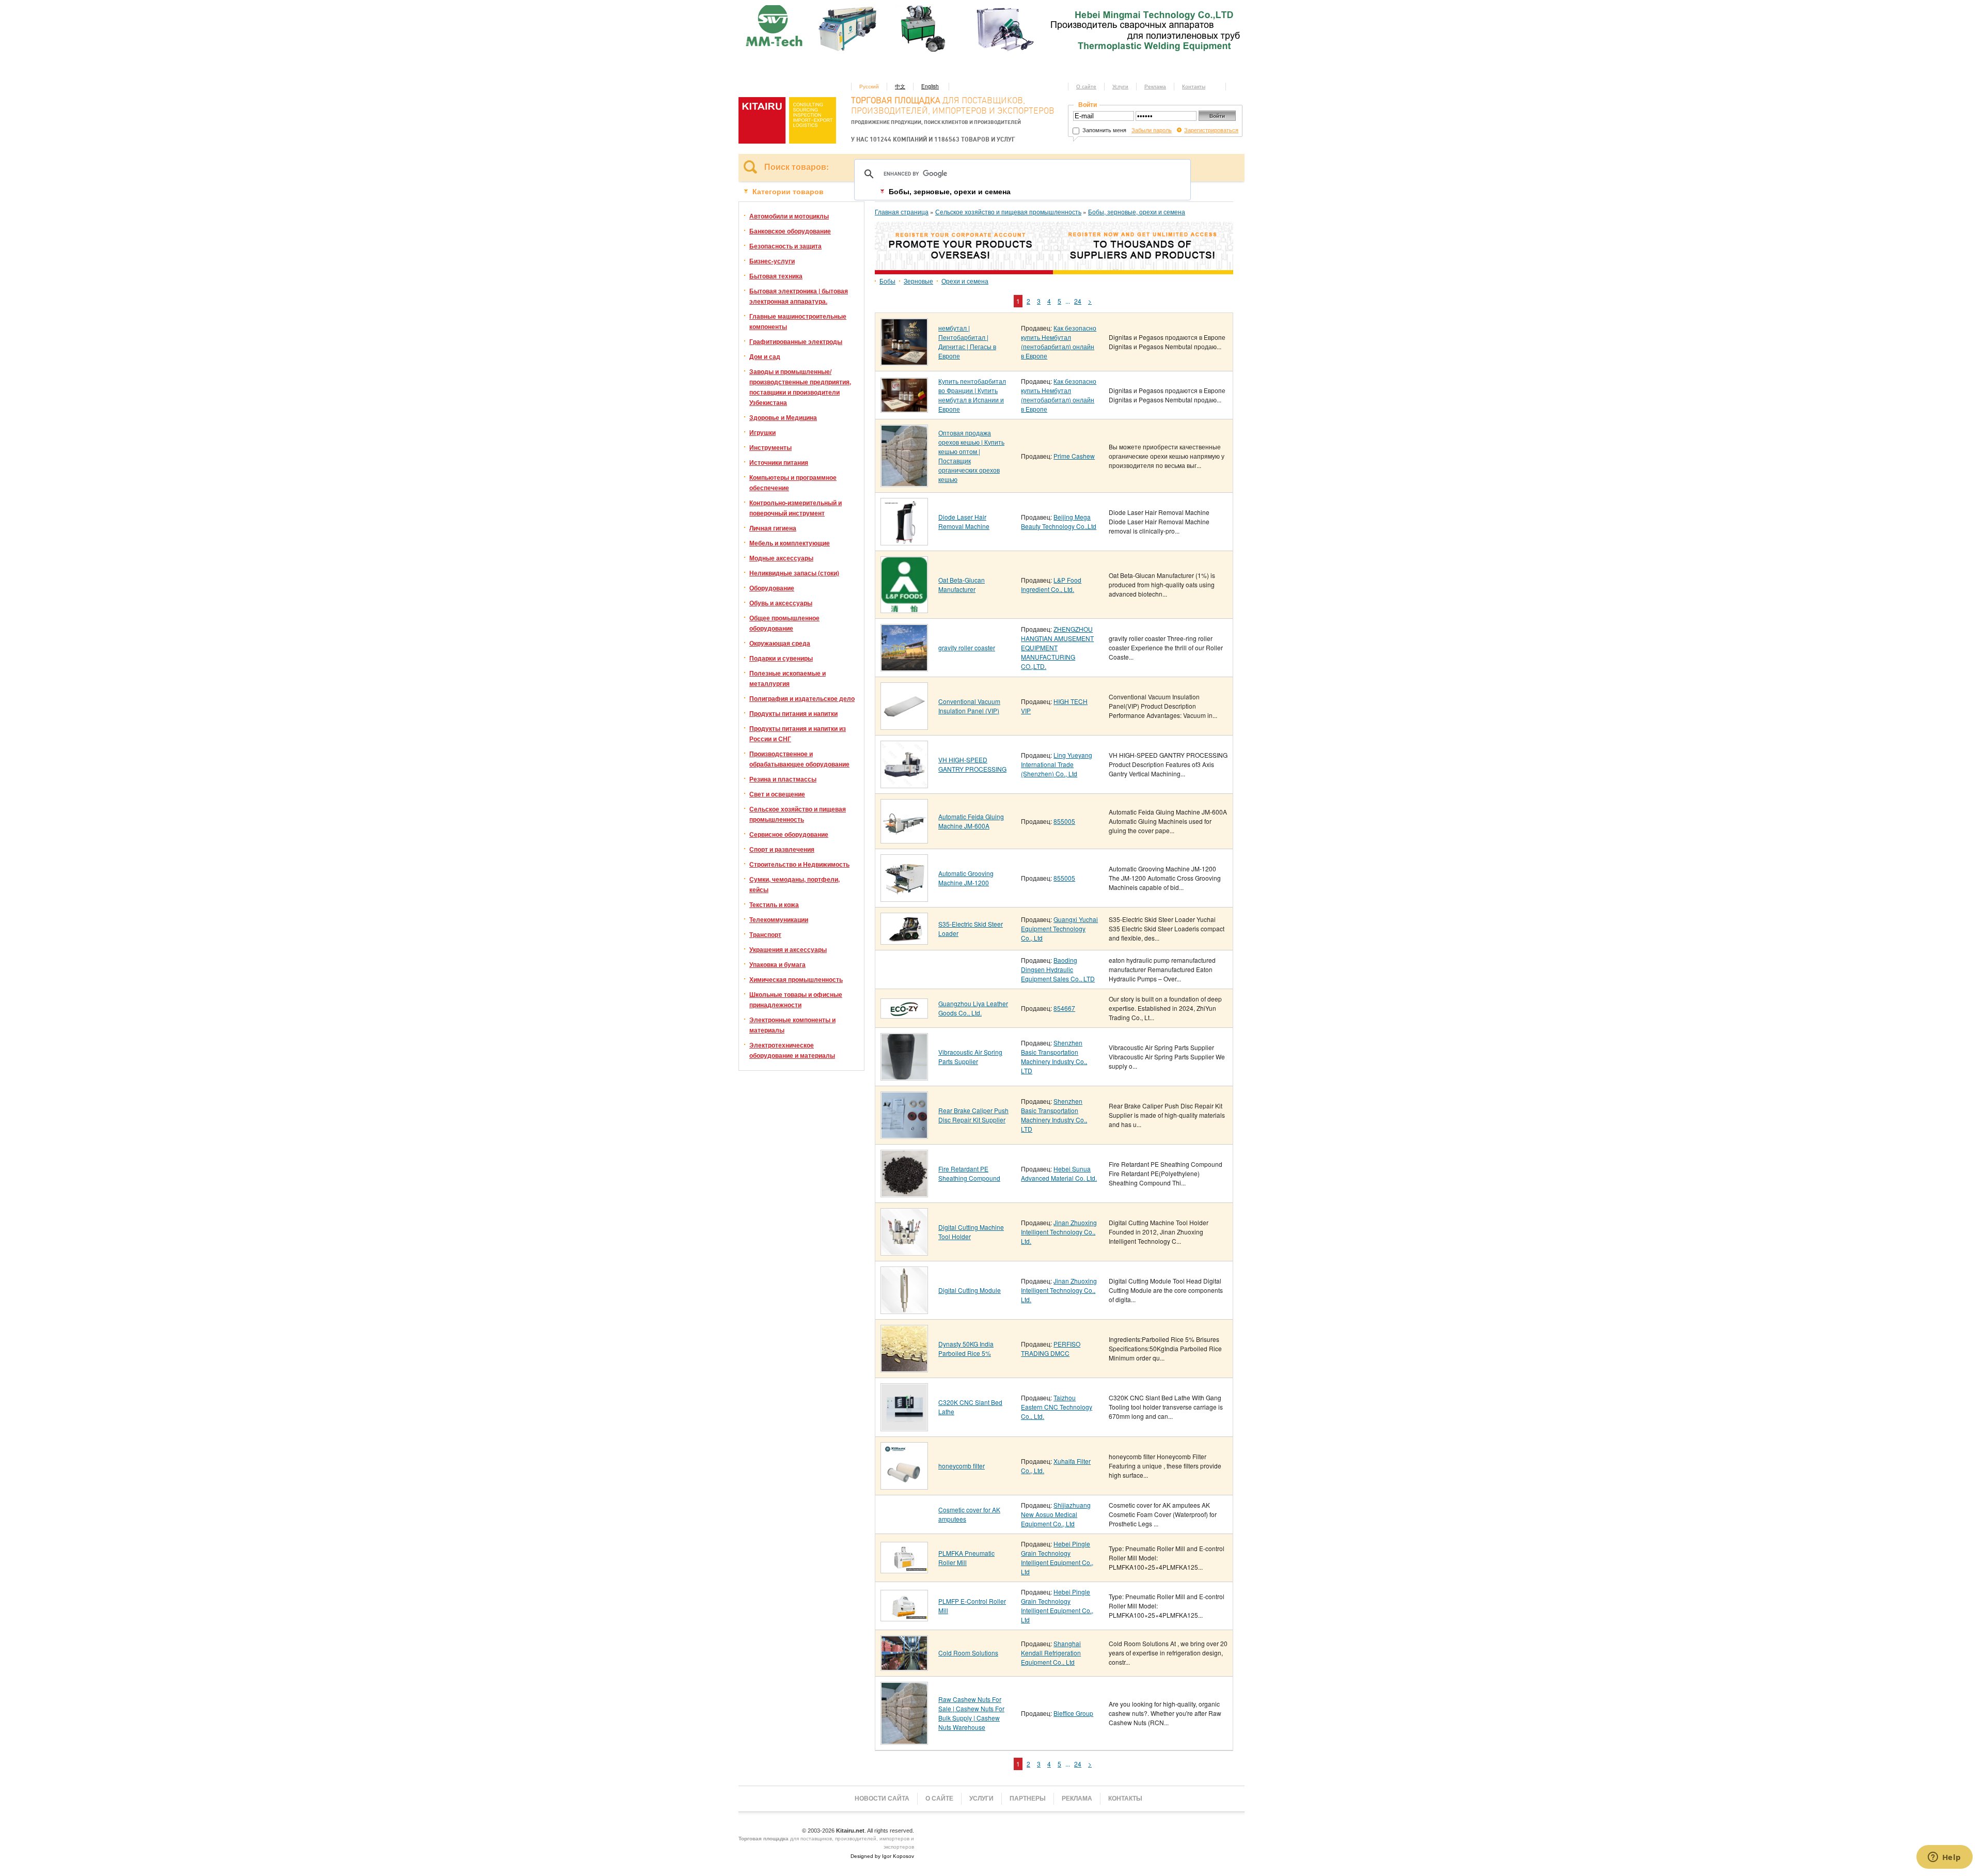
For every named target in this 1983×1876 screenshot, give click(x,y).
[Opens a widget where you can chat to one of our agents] (1944, 1858)
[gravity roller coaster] (904, 668)
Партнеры (1028, 1799)
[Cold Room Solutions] (904, 1667)
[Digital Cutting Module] (904, 1310)
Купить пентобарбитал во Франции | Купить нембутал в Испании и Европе (972, 395)
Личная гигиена (773, 528)
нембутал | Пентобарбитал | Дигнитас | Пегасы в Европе (967, 342)
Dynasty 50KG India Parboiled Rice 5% (966, 1348)
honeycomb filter (962, 1466)
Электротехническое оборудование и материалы (792, 1050)
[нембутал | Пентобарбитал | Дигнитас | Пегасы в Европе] (904, 362)
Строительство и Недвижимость (799, 864)
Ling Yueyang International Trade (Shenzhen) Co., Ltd (1057, 764)
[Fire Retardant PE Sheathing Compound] (904, 1193)
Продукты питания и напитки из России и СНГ (798, 733)
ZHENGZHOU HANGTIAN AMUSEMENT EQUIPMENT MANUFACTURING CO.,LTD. (1057, 647)
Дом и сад (765, 356)
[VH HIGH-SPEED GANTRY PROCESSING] (904, 784)
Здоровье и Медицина (783, 417)
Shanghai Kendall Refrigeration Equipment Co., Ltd (1051, 1653)
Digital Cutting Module (970, 1290)
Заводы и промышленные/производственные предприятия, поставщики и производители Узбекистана (800, 387)
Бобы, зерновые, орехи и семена (1137, 212)
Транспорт (765, 934)
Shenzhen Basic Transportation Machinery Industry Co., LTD (1054, 1057)
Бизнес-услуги (772, 261)
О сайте (1086, 86)
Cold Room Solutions (968, 1653)
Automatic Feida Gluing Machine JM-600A (971, 821)
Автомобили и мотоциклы (789, 216)
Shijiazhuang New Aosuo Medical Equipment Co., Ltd (1056, 1514)
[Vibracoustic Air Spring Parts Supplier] (904, 1077)
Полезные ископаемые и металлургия (788, 678)
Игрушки (762, 432)
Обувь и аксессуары (781, 603)
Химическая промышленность (796, 979)
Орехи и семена (965, 281)
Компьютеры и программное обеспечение (793, 482)
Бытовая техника (776, 276)
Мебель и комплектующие (790, 543)
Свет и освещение (777, 794)
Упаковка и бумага (777, 964)
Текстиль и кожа (774, 904)
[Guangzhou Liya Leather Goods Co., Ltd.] (904, 1015)
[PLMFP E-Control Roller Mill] (904, 1617)
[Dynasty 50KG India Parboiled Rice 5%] (904, 1369)
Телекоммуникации (779, 919)
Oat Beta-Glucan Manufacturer (962, 584)
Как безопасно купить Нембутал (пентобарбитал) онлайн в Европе (1059, 342)
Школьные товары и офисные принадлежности (796, 999)
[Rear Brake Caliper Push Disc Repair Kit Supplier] (904, 1135)
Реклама (1155, 86)
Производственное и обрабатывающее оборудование (799, 759)
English (930, 86)
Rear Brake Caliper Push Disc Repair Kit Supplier (973, 1115)
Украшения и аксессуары (788, 949)
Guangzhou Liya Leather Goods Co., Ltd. (973, 1008)
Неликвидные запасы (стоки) (794, 573)
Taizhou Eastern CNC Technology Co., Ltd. (1057, 1407)
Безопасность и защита (785, 246)
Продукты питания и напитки (793, 713)
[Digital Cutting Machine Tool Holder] (904, 1252)
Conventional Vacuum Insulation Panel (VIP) (969, 706)
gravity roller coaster (967, 647)
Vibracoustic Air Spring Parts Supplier (970, 1057)
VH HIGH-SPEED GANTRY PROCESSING (972, 764)
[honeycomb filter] (904, 1486)
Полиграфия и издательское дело (802, 698)
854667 (1064, 1008)
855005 (1064, 821)
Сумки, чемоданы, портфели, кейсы (794, 884)
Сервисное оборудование (789, 834)
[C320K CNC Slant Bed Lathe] (904, 1427)
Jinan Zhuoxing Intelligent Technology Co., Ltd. (1059, 1232)
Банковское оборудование (790, 231)
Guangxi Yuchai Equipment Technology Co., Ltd (1059, 928)
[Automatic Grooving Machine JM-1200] (904, 898)
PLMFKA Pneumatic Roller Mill (966, 1558)
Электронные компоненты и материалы (792, 1025)
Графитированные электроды (796, 341)
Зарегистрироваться (1211, 130)
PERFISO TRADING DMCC (1051, 1348)
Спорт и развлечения (782, 849)
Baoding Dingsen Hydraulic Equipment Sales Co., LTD (1058, 969)
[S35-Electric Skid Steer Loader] (904, 941)
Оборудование (772, 588)
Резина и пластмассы (783, 779)
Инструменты (770, 447)
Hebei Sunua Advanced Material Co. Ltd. (1059, 1173)
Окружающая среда (780, 643)
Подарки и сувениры (781, 658)
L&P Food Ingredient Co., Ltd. (1051, 584)
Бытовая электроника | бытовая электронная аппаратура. (799, 296)
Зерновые (918, 281)
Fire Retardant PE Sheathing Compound (969, 1173)
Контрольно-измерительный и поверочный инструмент (796, 508)
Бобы (887, 281)
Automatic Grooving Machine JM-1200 (966, 878)
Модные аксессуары (781, 558)
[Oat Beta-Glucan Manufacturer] (904, 609)
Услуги (1120, 86)
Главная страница (902, 212)
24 (1078, 301)
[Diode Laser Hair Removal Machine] (904, 542)
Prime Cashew (1074, 456)
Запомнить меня (1104, 130)
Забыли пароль (1152, 130)
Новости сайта (882, 1799)
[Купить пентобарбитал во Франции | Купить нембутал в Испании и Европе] (904, 409)
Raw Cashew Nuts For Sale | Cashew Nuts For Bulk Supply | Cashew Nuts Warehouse (971, 1713)
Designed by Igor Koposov (882, 1856)
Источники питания (779, 462)
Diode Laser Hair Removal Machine (964, 521)
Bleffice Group (1073, 1713)
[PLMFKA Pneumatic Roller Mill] (904, 1569)
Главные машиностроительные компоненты (798, 321)
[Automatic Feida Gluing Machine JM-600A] (904, 840)
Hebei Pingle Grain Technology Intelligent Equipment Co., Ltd (1057, 1558)
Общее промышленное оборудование (784, 623)
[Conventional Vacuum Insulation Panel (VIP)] (904, 726)
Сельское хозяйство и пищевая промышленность (798, 814)
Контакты (1194, 86)
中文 (900, 86)
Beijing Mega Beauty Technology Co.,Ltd (1059, 521)
